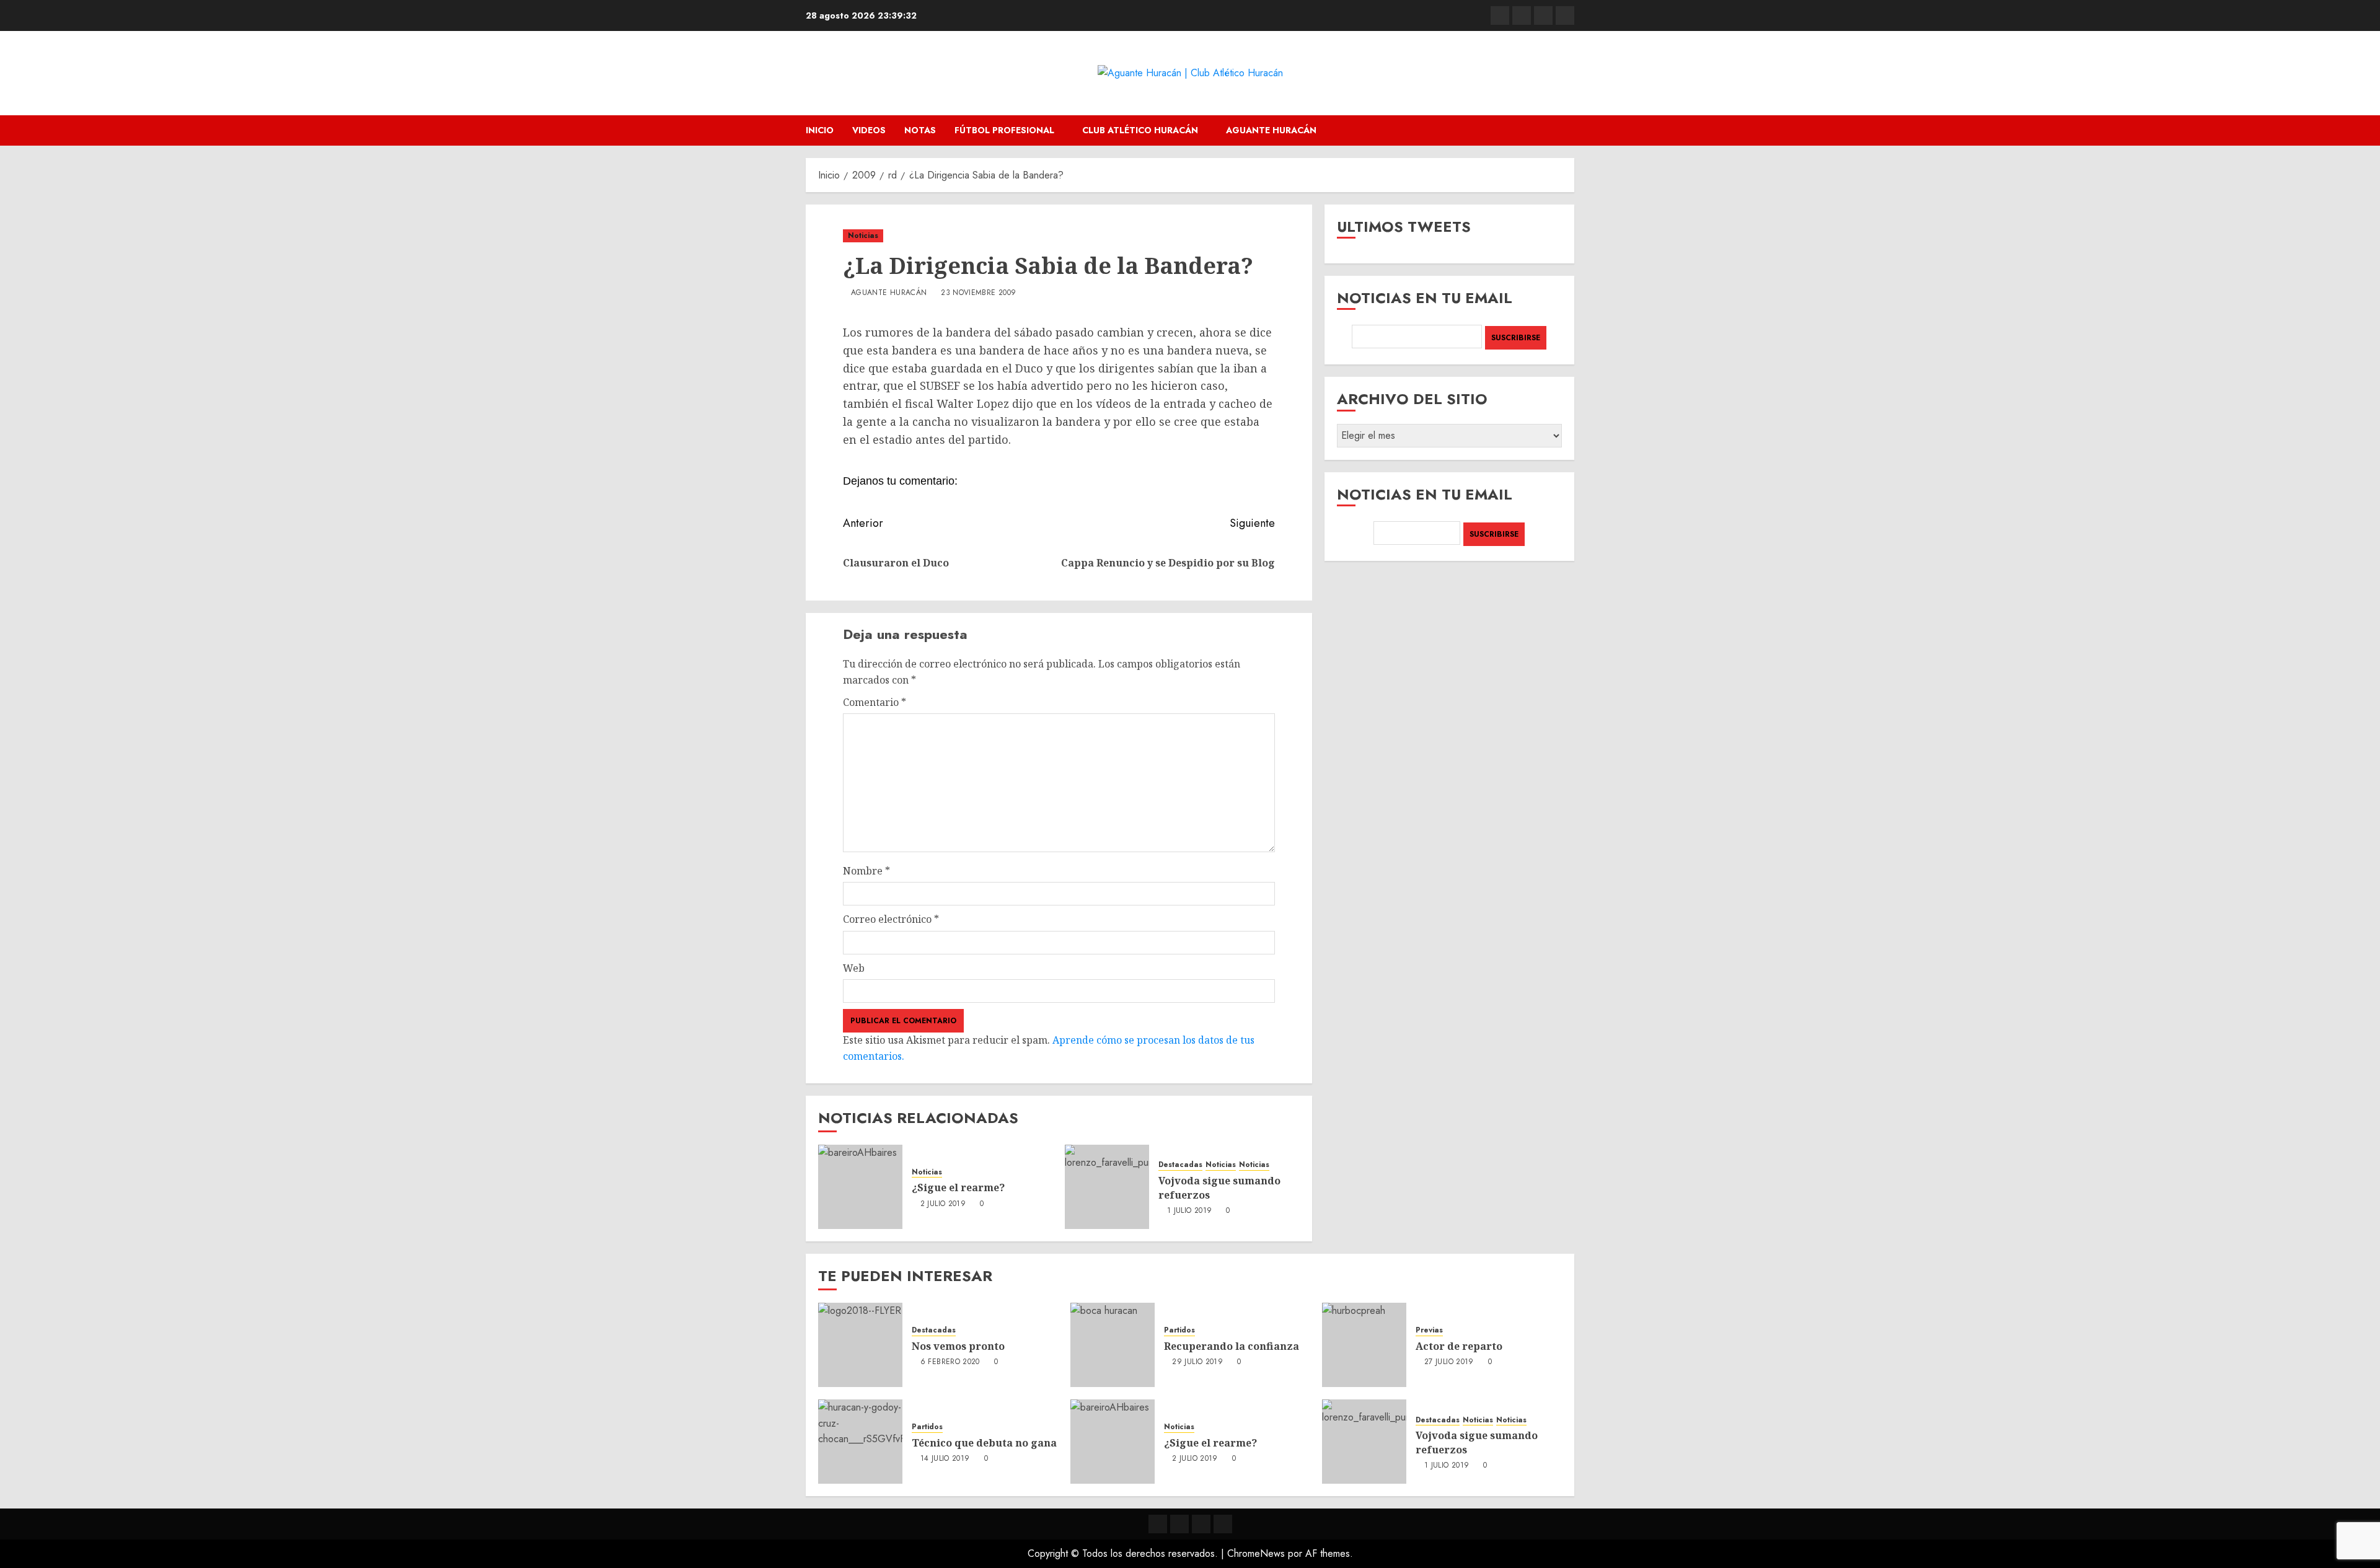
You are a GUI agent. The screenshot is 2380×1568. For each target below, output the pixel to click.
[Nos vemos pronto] (860, 1345)
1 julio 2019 (1189, 1211)
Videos (869, 130)
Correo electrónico (891, 919)
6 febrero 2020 (950, 1362)
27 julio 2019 (1449, 1362)
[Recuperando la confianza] (1113, 1345)
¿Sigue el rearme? (958, 1187)
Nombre (866, 871)
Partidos (1179, 1330)
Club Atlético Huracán (1140, 130)
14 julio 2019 (945, 1459)
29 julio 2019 (1197, 1362)
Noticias (863, 236)
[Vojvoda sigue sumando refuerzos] (1107, 1187)
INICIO (820, 130)
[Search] (1567, 130)
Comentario (875, 702)
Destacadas (1180, 1165)
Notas (920, 130)
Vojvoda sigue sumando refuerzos (1219, 1187)
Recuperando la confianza (1232, 1346)
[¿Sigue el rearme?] (860, 1187)
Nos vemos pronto (958, 1346)
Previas (1429, 1330)
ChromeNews (1256, 1553)
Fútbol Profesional (1004, 130)
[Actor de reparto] (1364, 1345)
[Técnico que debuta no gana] (860, 1442)
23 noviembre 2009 (978, 293)
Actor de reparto (1459, 1346)
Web (854, 968)
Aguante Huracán (1271, 130)
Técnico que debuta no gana (984, 1443)
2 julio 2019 (943, 1204)
